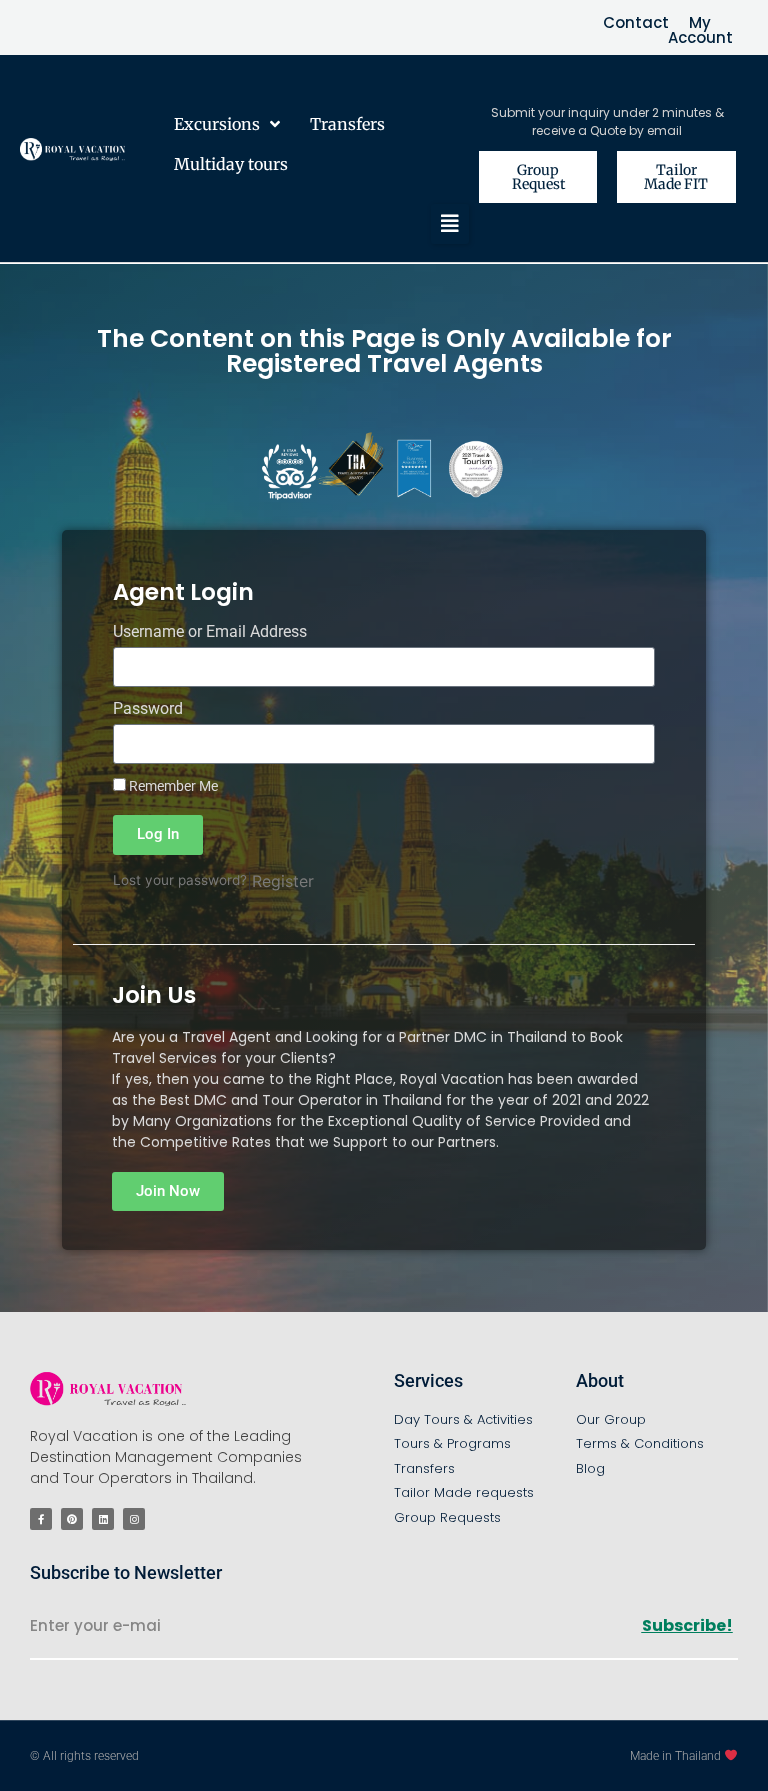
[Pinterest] (72, 1519)
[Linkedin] (103, 1519)
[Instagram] (134, 1519)
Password (148, 709)
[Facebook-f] (41, 1519)
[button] (450, 224)
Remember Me (172, 786)
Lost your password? (180, 880)
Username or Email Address (210, 632)
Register (283, 881)
